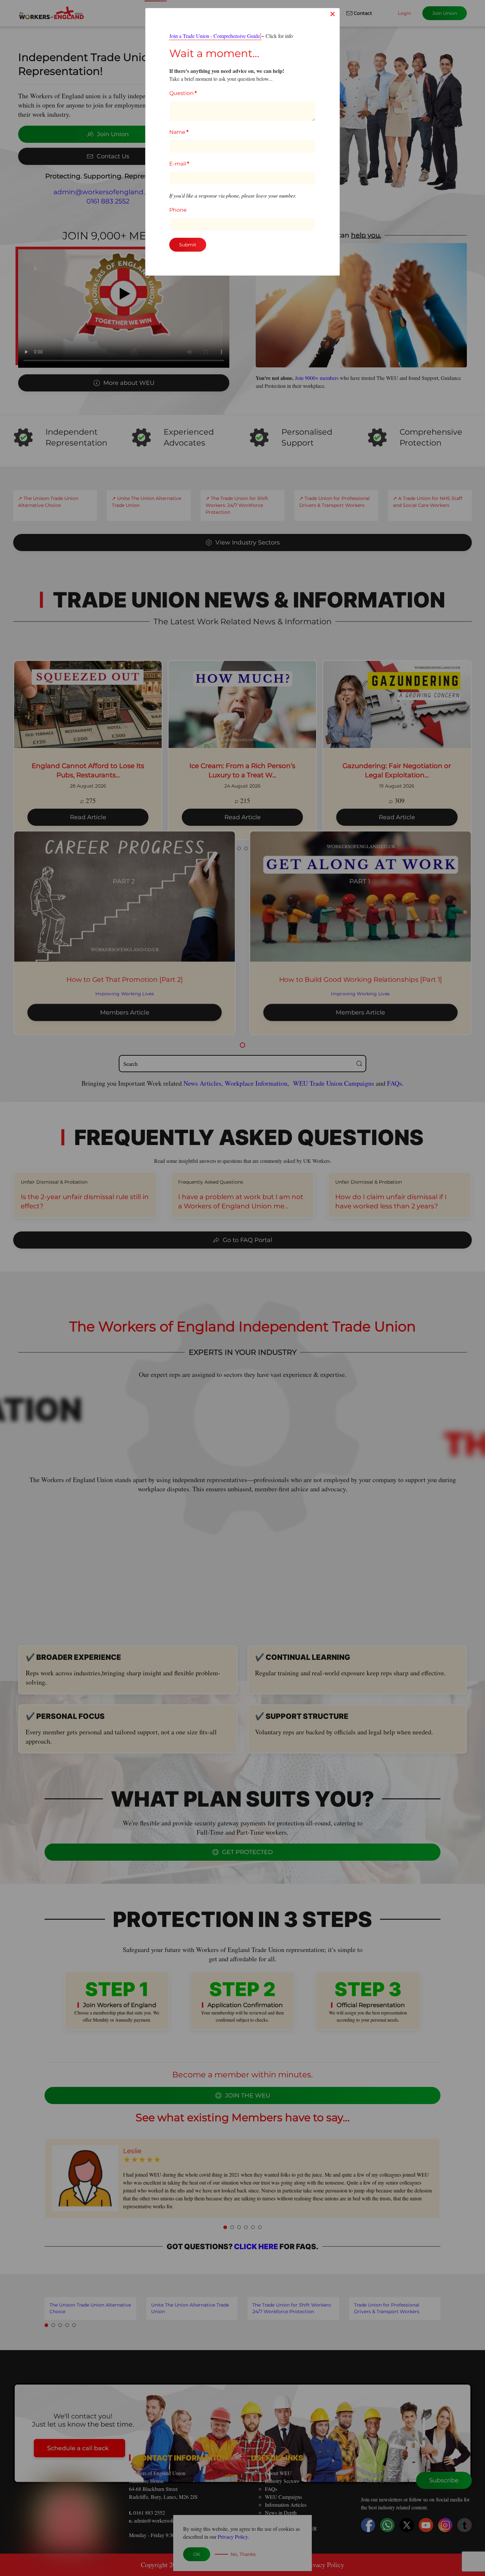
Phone (178, 210)
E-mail (179, 164)
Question (183, 93)
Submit (188, 245)
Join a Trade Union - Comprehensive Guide (215, 36)
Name (179, 132)
